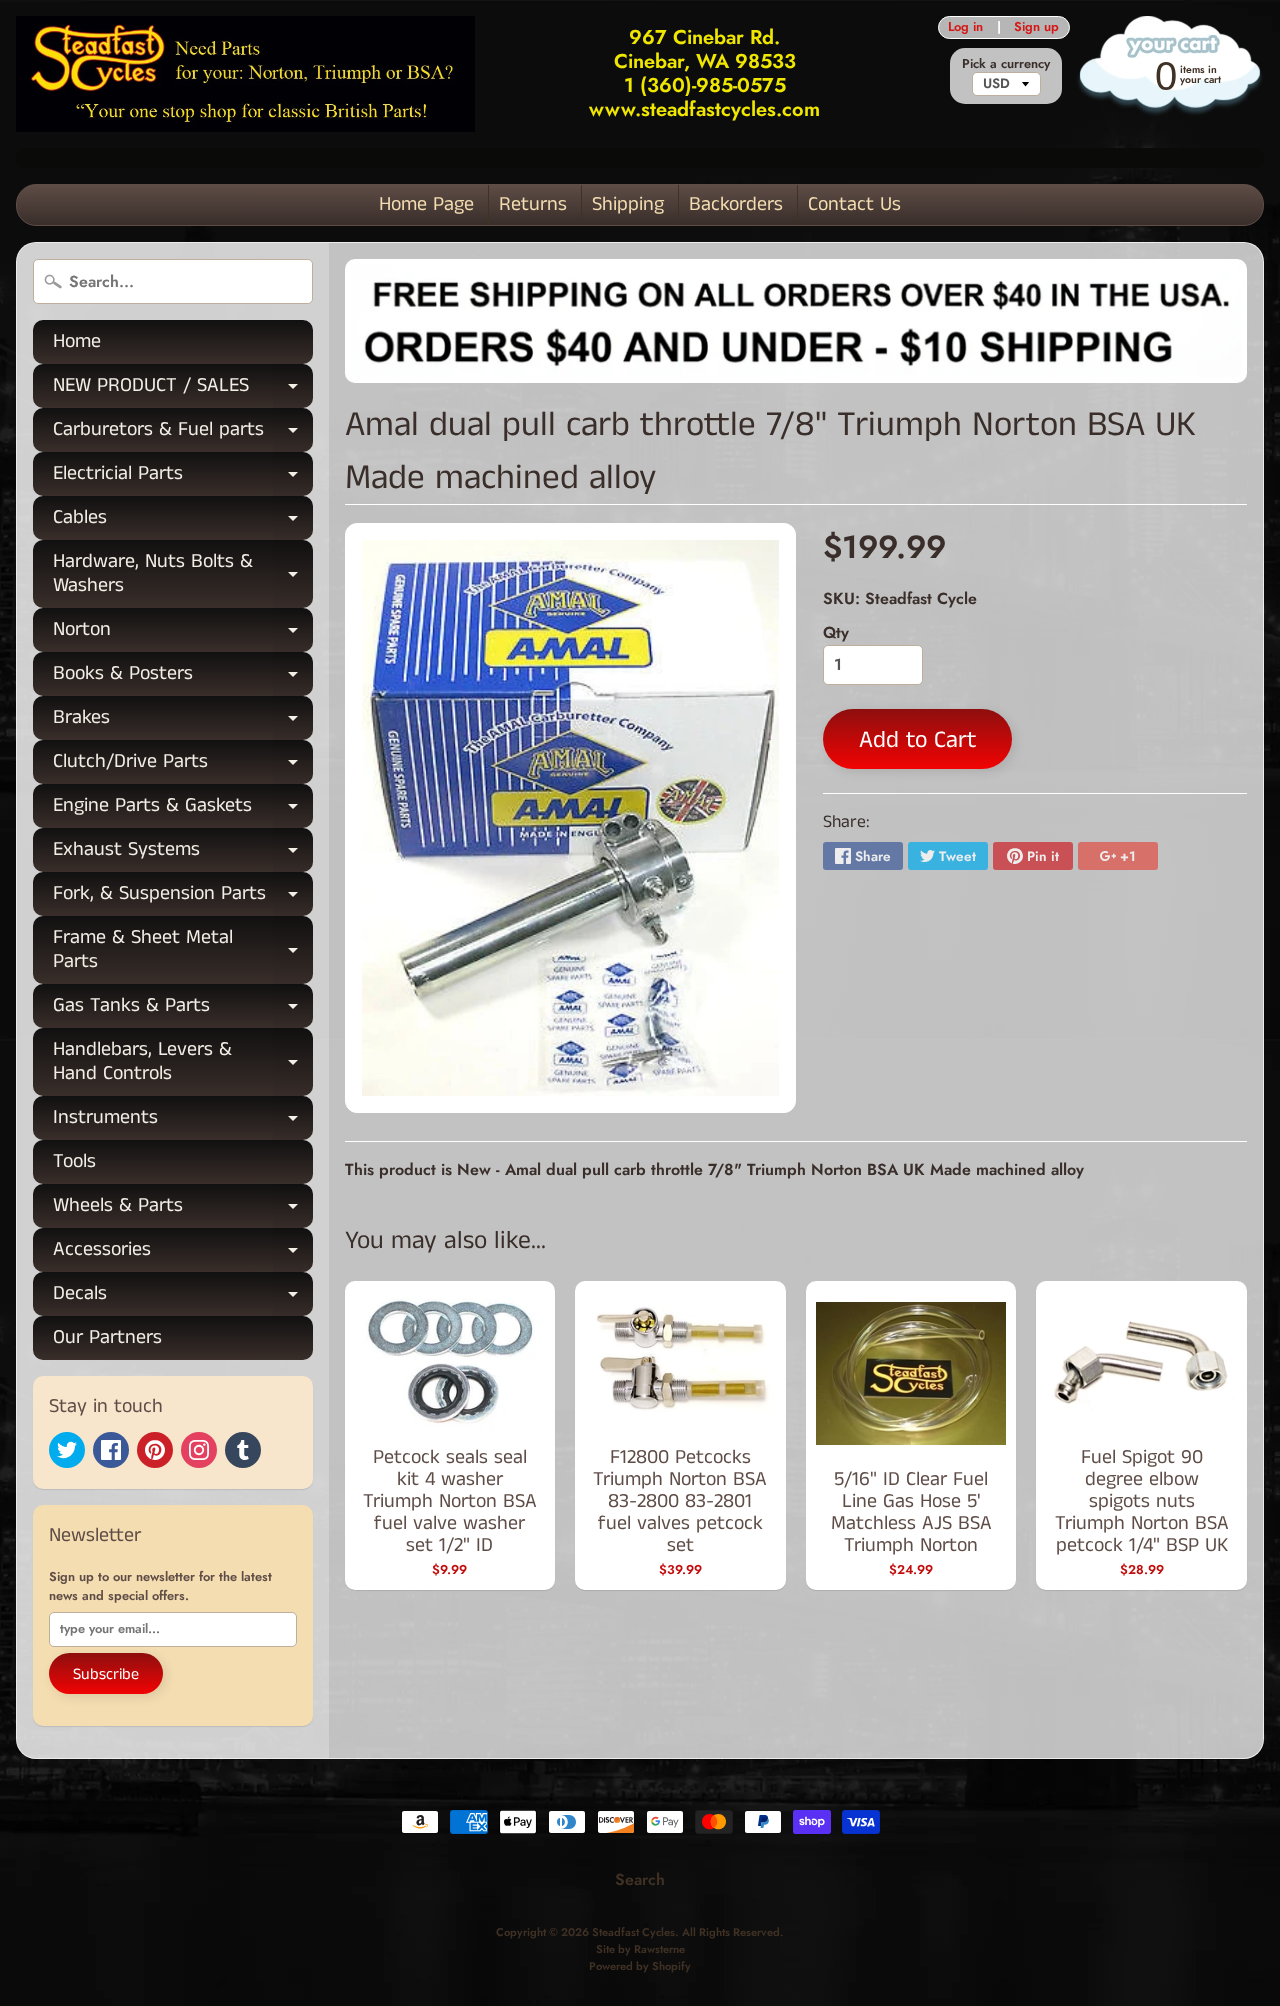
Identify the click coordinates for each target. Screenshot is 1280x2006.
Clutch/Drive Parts (183, 765)
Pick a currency (1006, 63)
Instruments (183, 1121)
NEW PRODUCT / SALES (183, 389)
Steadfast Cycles (633, 1932)
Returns (533, 204)
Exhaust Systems (183, 853)
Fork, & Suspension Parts (183, 897)
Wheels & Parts (183, 1209)
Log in (965, 27)
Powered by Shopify (640, 1966)
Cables (183, 521)
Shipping (628, 204)
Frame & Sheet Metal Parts (183, 951)
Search (640, 1879)
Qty (836, 632)
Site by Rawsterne (640, 1949)
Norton (183, 633)
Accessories (183, 1253)
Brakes (183, 721)
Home (77, 341)
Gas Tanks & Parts (183, 1009)
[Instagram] (199, 1450)
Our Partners (107, 1337)
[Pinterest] (155, 1450)
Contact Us (854, 204)
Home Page (426, 204)
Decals (183, 1297)
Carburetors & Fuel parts (183, 433)
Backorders (736, 204)
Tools (74, 1161)
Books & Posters (183, 677)
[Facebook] (111, 1450)
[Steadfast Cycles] (245, 73)
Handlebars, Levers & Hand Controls (183, 1063)
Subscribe (106, 1674)
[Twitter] (67, 1450)
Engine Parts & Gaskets (183, 809)
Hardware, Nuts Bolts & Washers (183, 575)
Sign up (1036, 27)
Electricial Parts (183, 477)
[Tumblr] (243, 1450)
